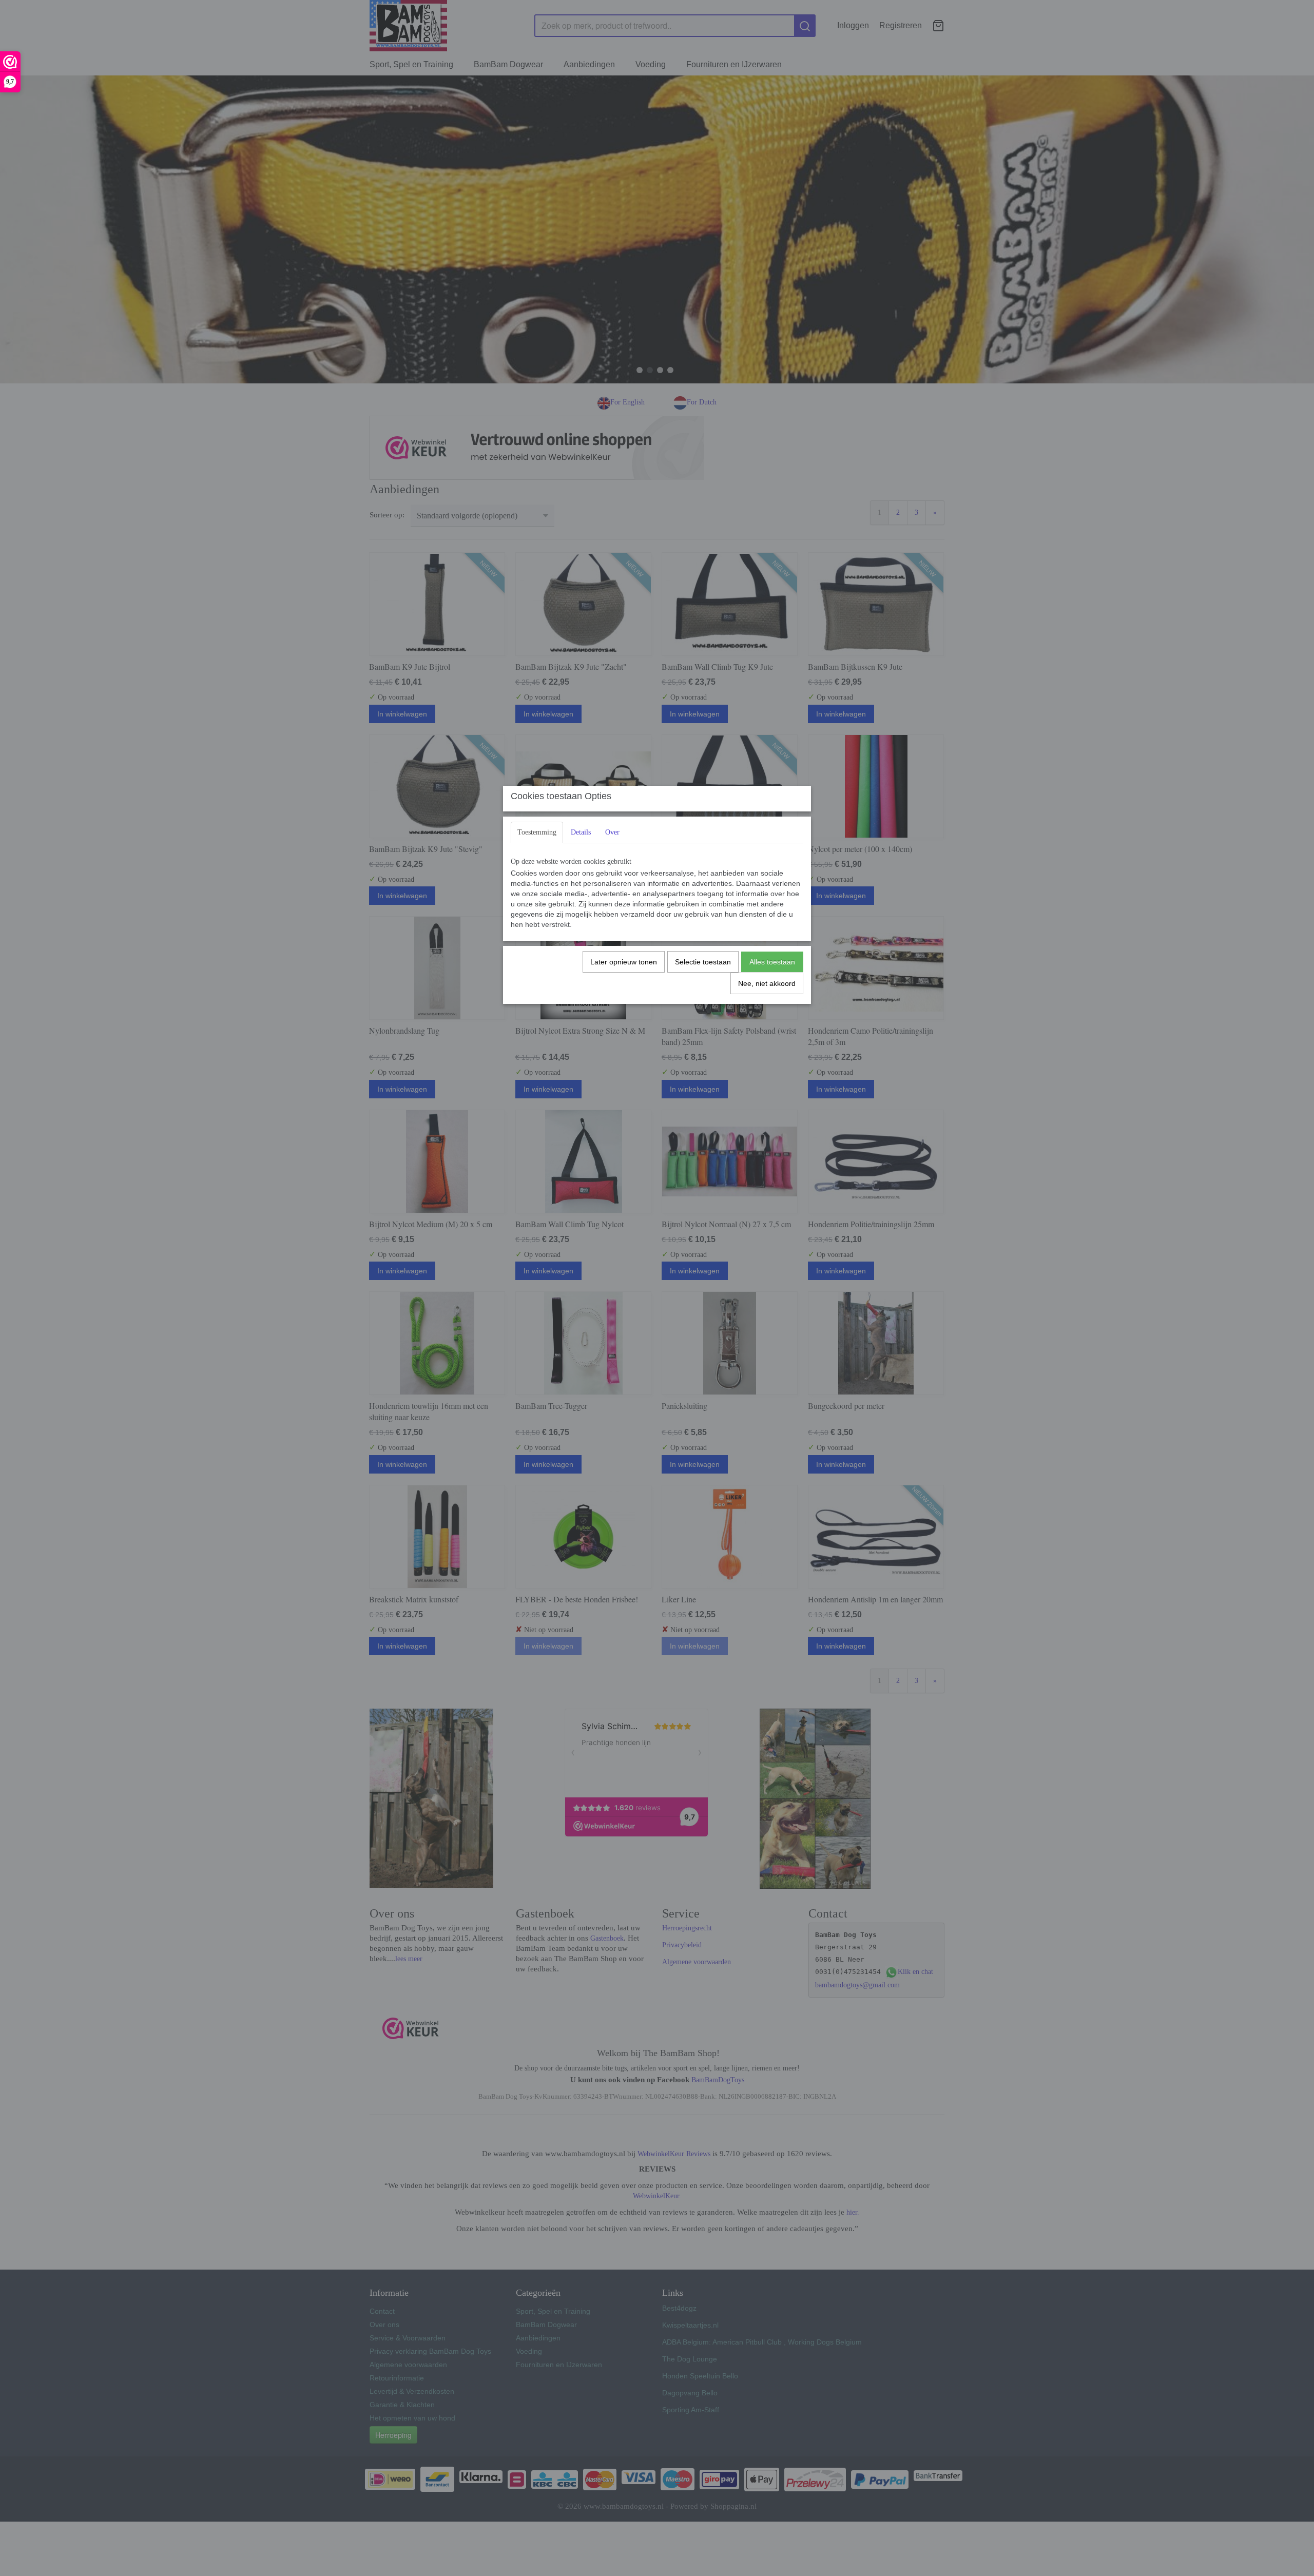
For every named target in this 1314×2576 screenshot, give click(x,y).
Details (581, 832)
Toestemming (537, 832)
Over (612, 832)
